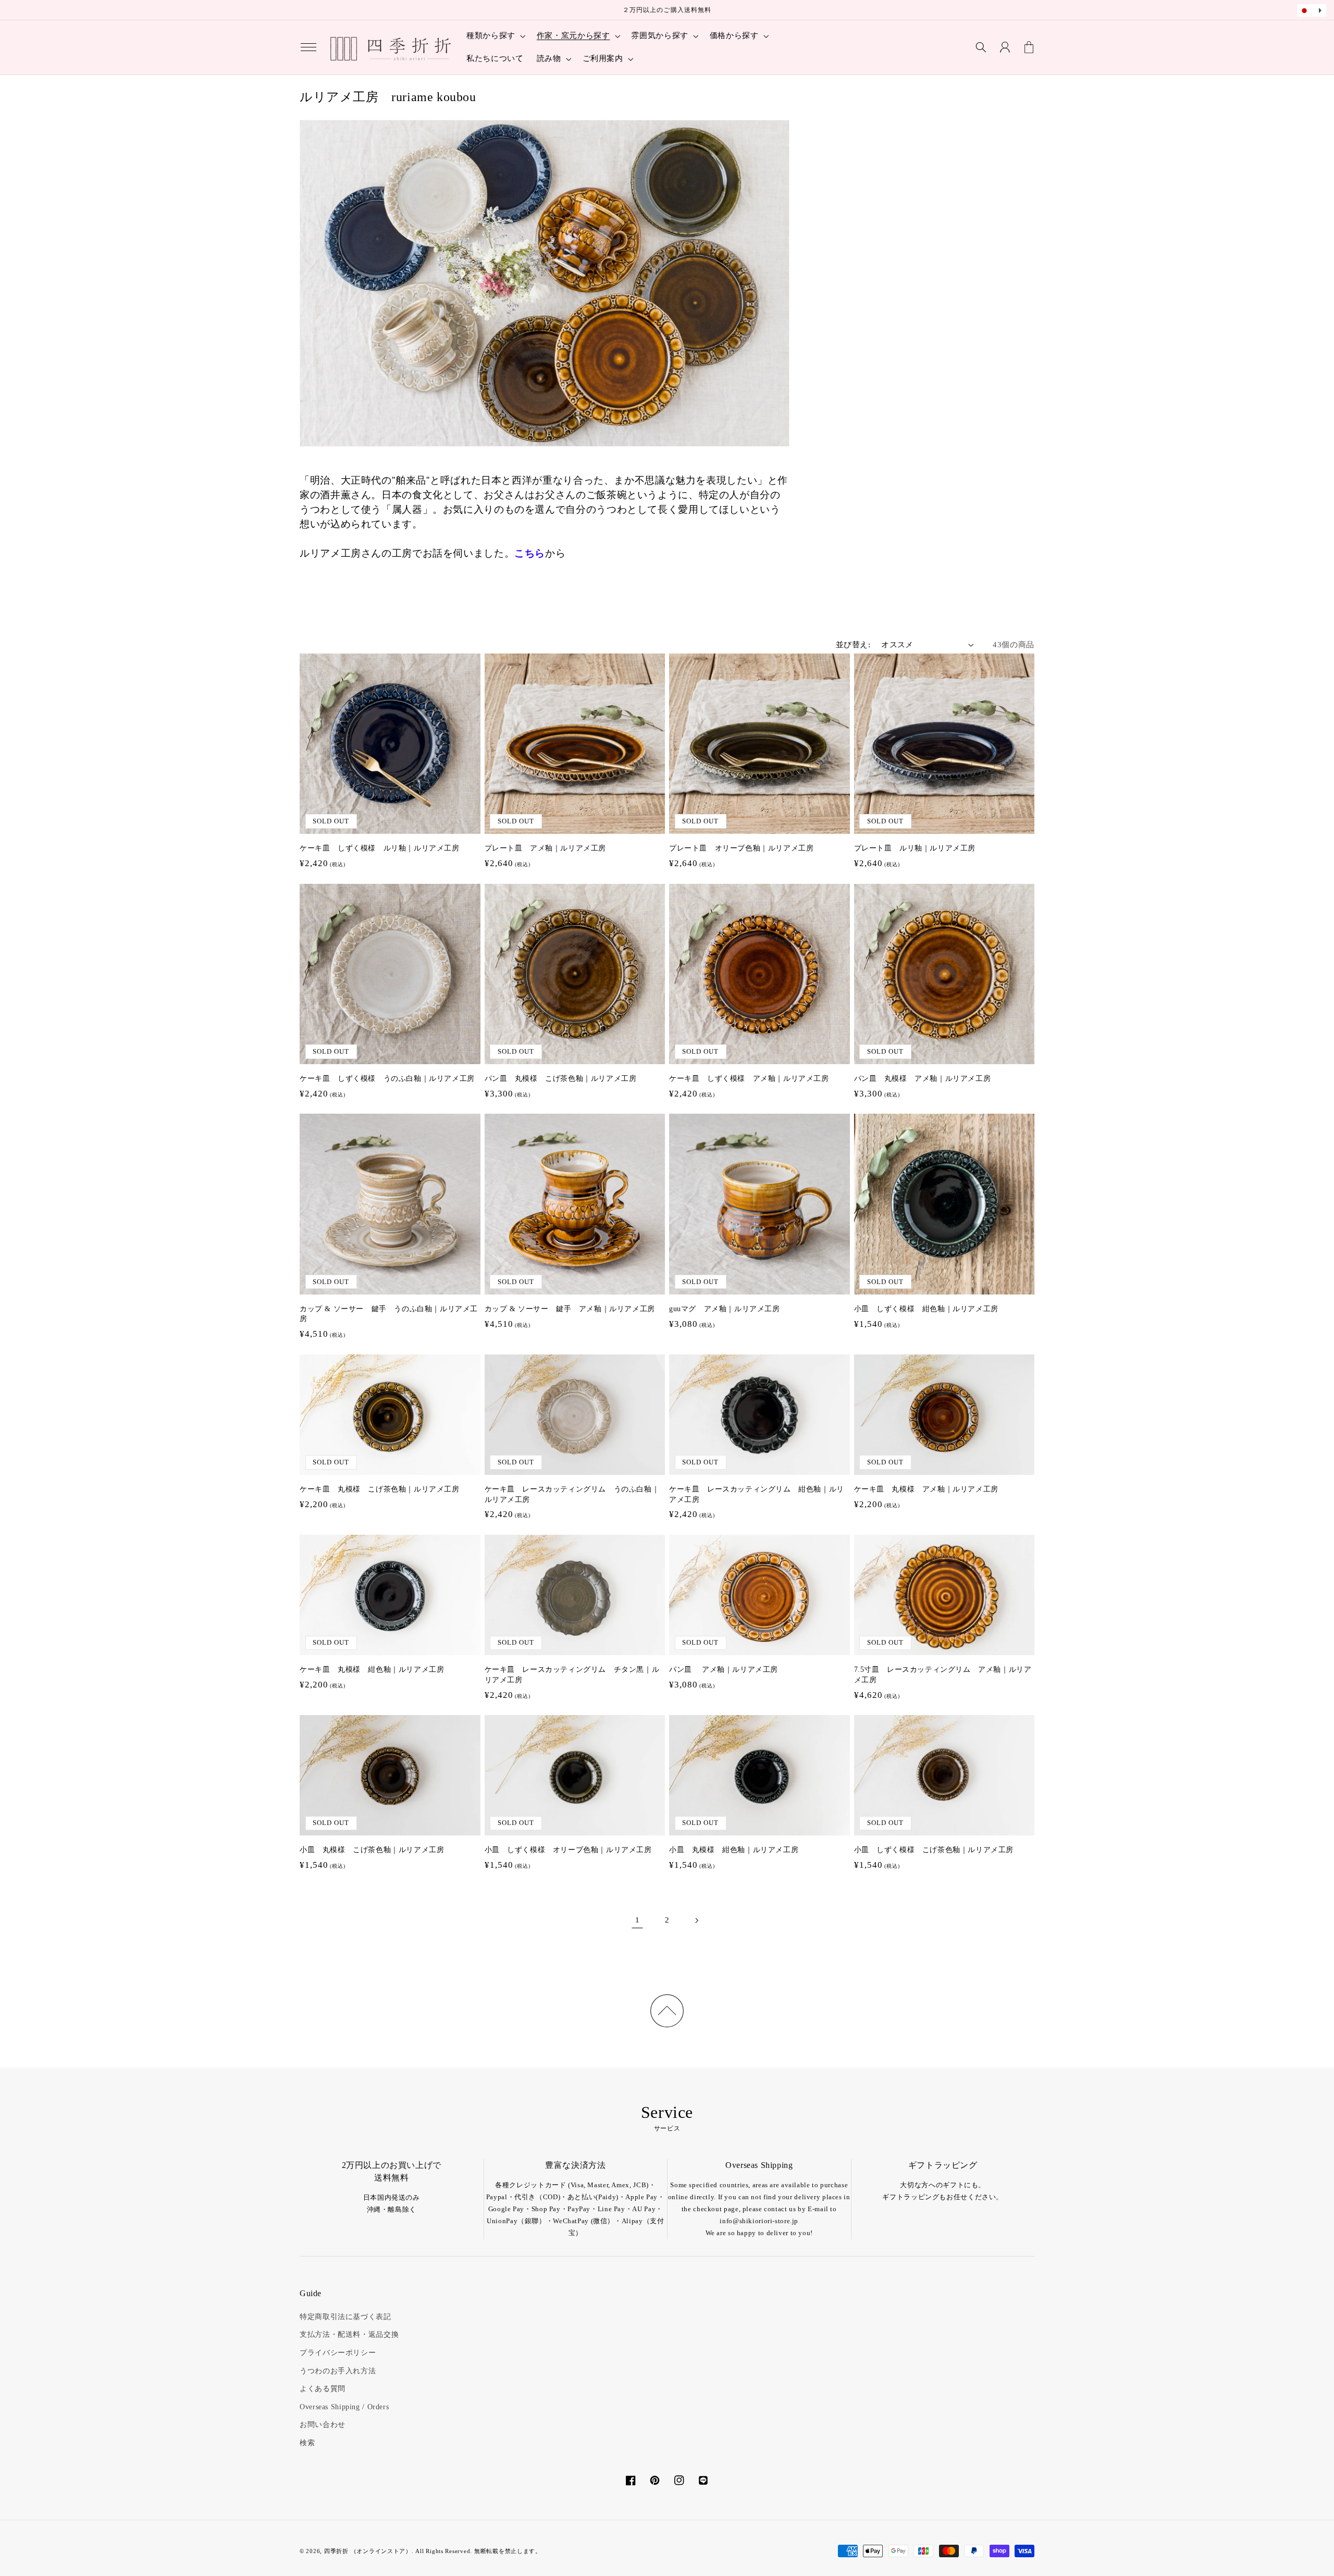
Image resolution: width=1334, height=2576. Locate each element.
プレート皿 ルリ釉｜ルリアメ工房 (915, 848)
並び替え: (853, 645)
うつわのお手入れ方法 (338, 2371)
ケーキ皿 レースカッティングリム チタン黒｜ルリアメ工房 (572, 1675)
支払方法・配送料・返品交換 (349, 2334)
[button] (308, 47)
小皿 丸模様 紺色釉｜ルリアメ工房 (734, 1850)
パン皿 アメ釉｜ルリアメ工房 (724, 1669)
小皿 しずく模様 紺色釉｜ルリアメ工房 (926, 1309)
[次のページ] (697, 1920)
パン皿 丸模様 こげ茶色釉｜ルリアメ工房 (561, 1079)
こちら (530, 553)
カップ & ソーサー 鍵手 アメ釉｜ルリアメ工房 (570, 1309)
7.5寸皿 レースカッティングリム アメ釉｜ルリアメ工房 (943, 1675)
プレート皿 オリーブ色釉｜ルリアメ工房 (741, 848)
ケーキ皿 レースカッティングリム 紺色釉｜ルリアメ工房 (757, 1494)
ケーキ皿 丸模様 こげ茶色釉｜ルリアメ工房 (380, 1489)
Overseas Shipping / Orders (344, 2407)
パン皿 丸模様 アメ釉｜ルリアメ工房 (923, 1079)
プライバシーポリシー (338, 2353)
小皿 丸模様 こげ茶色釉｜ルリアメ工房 (372, 1850)
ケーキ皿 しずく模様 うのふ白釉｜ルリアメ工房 (387, 1079)
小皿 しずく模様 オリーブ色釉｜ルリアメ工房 (568, 1850)
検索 (307, 2443)
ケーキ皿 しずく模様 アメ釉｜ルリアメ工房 (749, 1079)
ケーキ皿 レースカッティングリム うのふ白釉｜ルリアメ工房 (572, 1494)
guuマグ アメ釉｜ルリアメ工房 (725, 1309)
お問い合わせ (323, 2425)
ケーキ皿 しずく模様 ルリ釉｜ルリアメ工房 (380, 848)
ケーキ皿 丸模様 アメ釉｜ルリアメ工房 (926, 1489)
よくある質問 (323, 2389)
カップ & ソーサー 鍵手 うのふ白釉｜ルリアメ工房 (389, 1314)
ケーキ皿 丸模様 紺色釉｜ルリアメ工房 (372, 1669)
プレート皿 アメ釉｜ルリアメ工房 (546, 848)
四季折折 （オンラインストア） (368, 2551)
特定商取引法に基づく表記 (345, 2317)
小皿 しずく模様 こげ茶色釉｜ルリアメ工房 (934, 1850)
